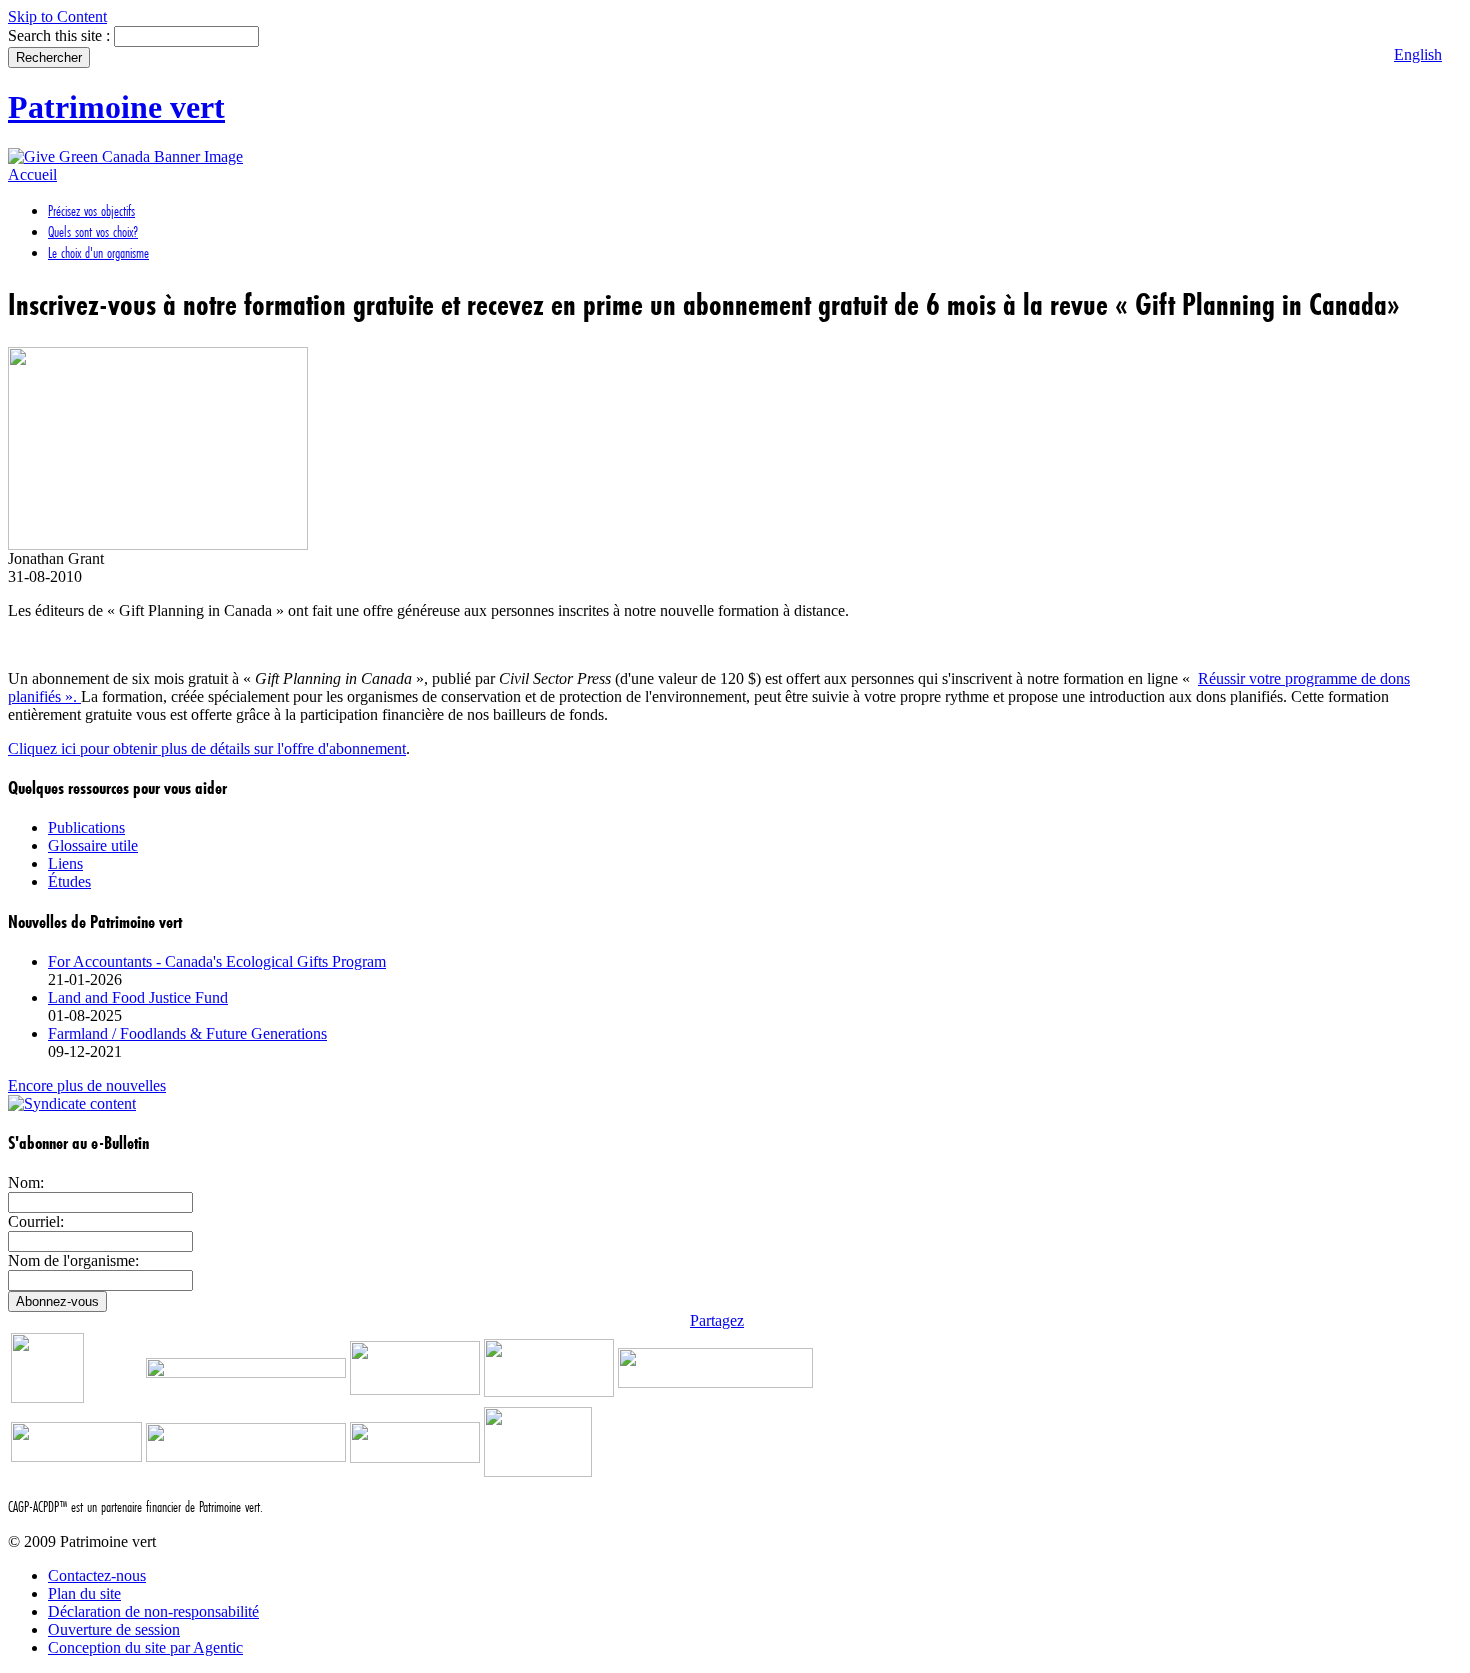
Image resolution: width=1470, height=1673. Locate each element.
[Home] (125, 156)
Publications (86, 827)
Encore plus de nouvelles (87, 1085)
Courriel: (36, 1221)
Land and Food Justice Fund (138, 997)
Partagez (717, 1320)
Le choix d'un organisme (98, 252)
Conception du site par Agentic (145, 1647)
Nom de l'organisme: (73, 1260)
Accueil (32, 174)
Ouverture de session (114, 1629)
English (1418, 54)
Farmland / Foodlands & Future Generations (187, 1033)
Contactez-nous (97, 1575)
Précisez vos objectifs (91, 210)
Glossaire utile (93, 845)
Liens (65, 863)
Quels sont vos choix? (93, 231)
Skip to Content (57, 16)
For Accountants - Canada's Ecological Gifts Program (217, 961)
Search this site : (61, 35)
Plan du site (84, 1593)
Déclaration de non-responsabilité (153, 1611)
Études (69, 881)
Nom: (26, 1182)
